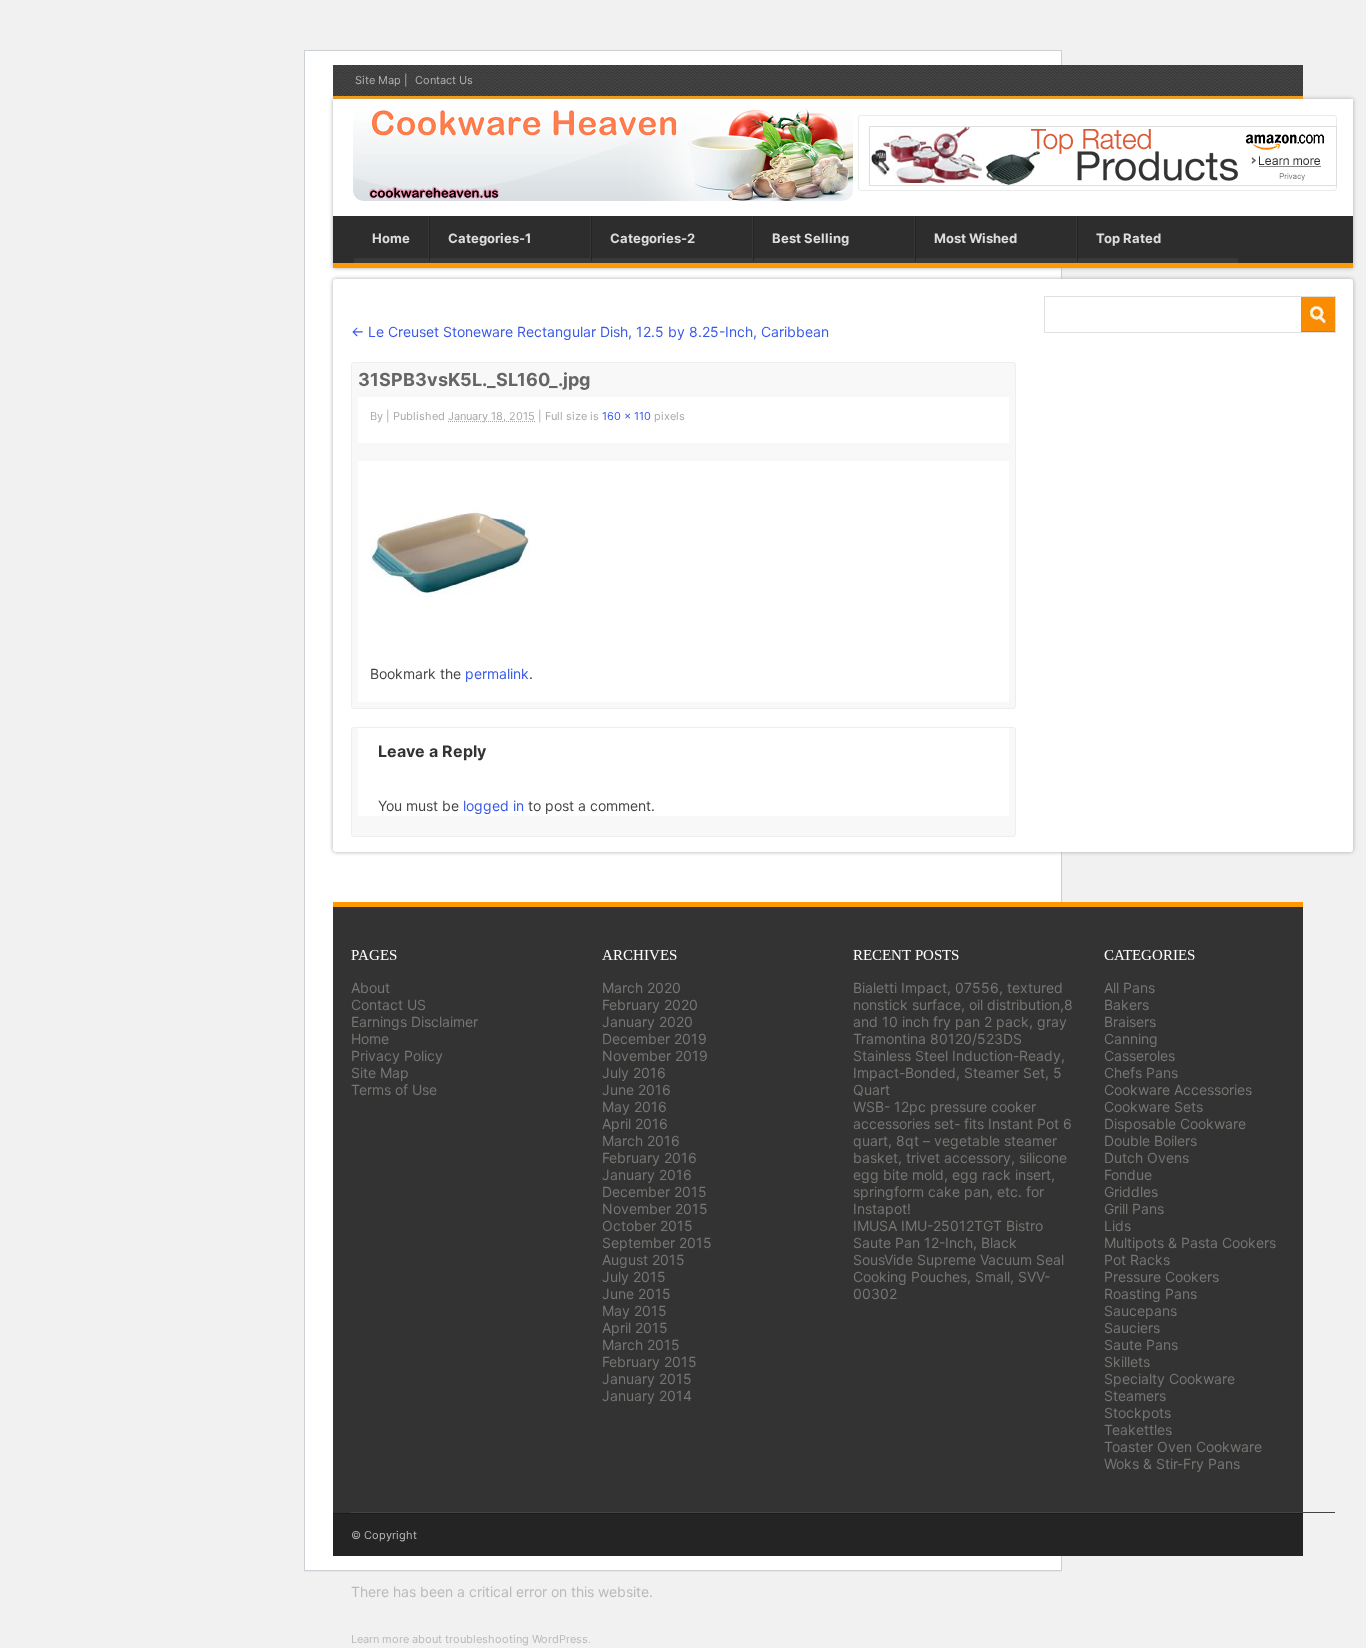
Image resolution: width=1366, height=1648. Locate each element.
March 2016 (641, 1140)
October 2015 (647, 1225)
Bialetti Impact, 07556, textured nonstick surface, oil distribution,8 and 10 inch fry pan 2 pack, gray (963, 1004)
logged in (493, 805)
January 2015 (647, 1378)
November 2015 (655, 1208)
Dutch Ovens (1146, 1157)
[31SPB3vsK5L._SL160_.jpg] (450, 602)
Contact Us (444, 80)
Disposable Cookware (1175, 1123)
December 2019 (654, 1038)
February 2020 (650, 1004)
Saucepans (1140, 1310)
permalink (497, 673)
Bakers (1126, 1004)
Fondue (1128, 1174)
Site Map (378, 80)
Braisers (1130, 1021)
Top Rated (1128, 238)
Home (391, 238)
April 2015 (635, 1327)
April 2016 (635, 1123)
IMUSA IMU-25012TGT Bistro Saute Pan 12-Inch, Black (948, 1234)
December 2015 (654, 1191)
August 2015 (643, 1259)
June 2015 (636, 1293)
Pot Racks (1137, 1259)
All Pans (1129, 987)
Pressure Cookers (1161, 1276)
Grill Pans (1134, 1208)
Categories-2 (652, 238)
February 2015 (649, 1361)
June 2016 (636, 1089)
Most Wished (975, 238)
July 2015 (634, 1276)
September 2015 (657, 1242)
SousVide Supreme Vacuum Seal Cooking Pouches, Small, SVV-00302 (958, 1276)
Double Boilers (1150, 1140)
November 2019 (655, 1055)
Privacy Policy (397, 1055)
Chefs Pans (1141, 1072)
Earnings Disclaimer (414, 1021)
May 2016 (634, 1106)
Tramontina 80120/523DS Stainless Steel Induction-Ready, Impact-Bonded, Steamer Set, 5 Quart (959, 1064)
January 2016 (647, 1174)
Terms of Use (394, 1089)
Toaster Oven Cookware (1183, 1446)
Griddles (1131, 1191)
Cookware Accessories (1178, 1089)
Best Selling (810, 238)
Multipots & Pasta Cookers (1190, 1242)
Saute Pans (1141, 1344)
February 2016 (649, 1157)
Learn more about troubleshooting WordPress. (471, 1639)
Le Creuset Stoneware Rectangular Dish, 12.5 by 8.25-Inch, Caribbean (590, 331)
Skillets (1127, 1361)
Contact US (388, 1004)
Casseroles (1139, 1055)
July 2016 (634, 1072)
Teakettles (1138, 1429)
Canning (1131, 1038)
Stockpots (1137, 1412)
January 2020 (647, 1021)
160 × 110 (626, 416)
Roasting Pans (1150, 1293)
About (370, 987)
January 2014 (647, 1395)
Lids (1117, 1225)
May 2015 (634, 1310)
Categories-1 (489, 238)
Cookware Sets (1153, 1106)
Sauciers (1132, 1327)
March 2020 (641, 987)
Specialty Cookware (1169, 1378)
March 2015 (641, 1344)
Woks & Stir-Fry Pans (1172, 1463)
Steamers (1135, 1395)
